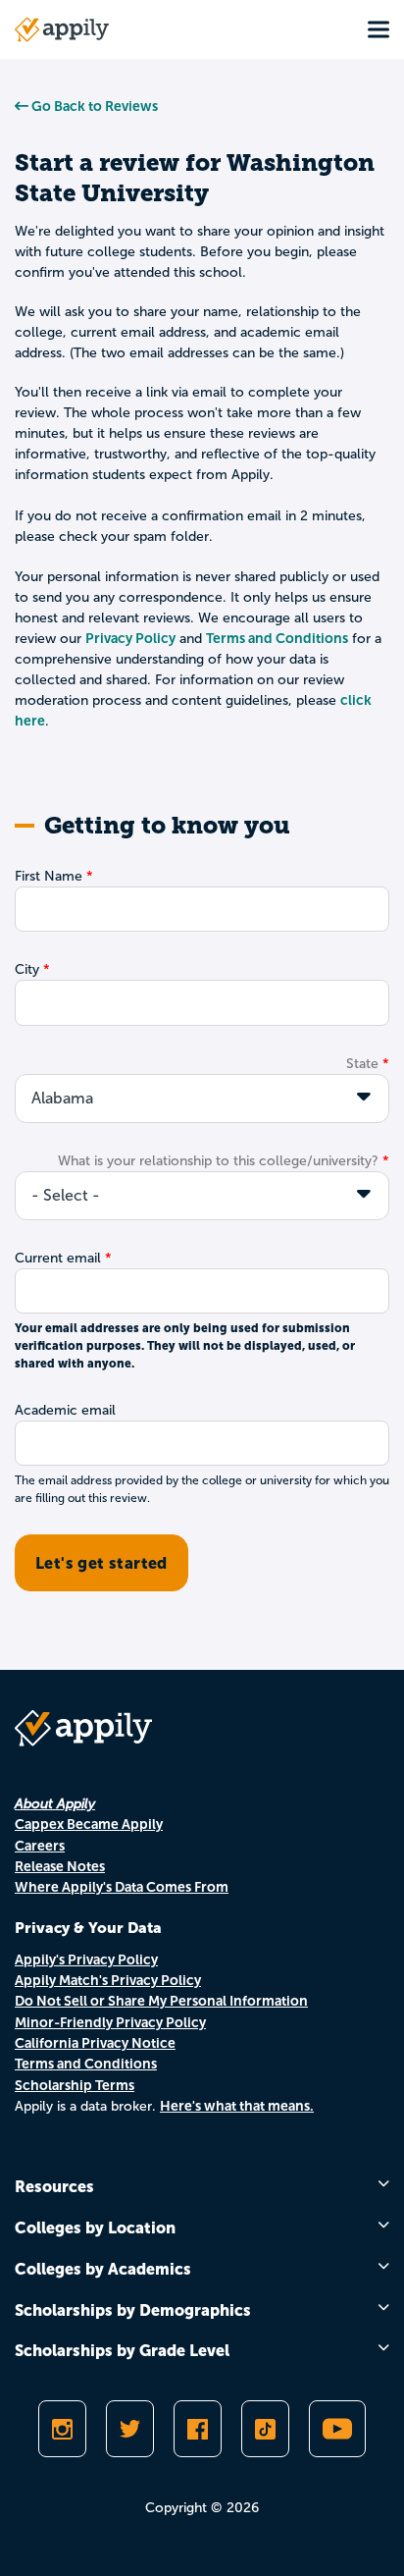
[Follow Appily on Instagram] (62, 2429)
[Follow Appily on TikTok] (265, 2429)
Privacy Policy (130, 638)
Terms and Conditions (277, 638)
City (27, 969)
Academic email (65, 1410)
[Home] (62, 29)
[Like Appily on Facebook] (198, 2429)
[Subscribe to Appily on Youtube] (337, 2429)
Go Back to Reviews (93, 106)
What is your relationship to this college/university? (218, 1161)
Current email (58, 1258)
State (362, 1064)
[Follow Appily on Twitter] (130, 2429)
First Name (49, 876)
